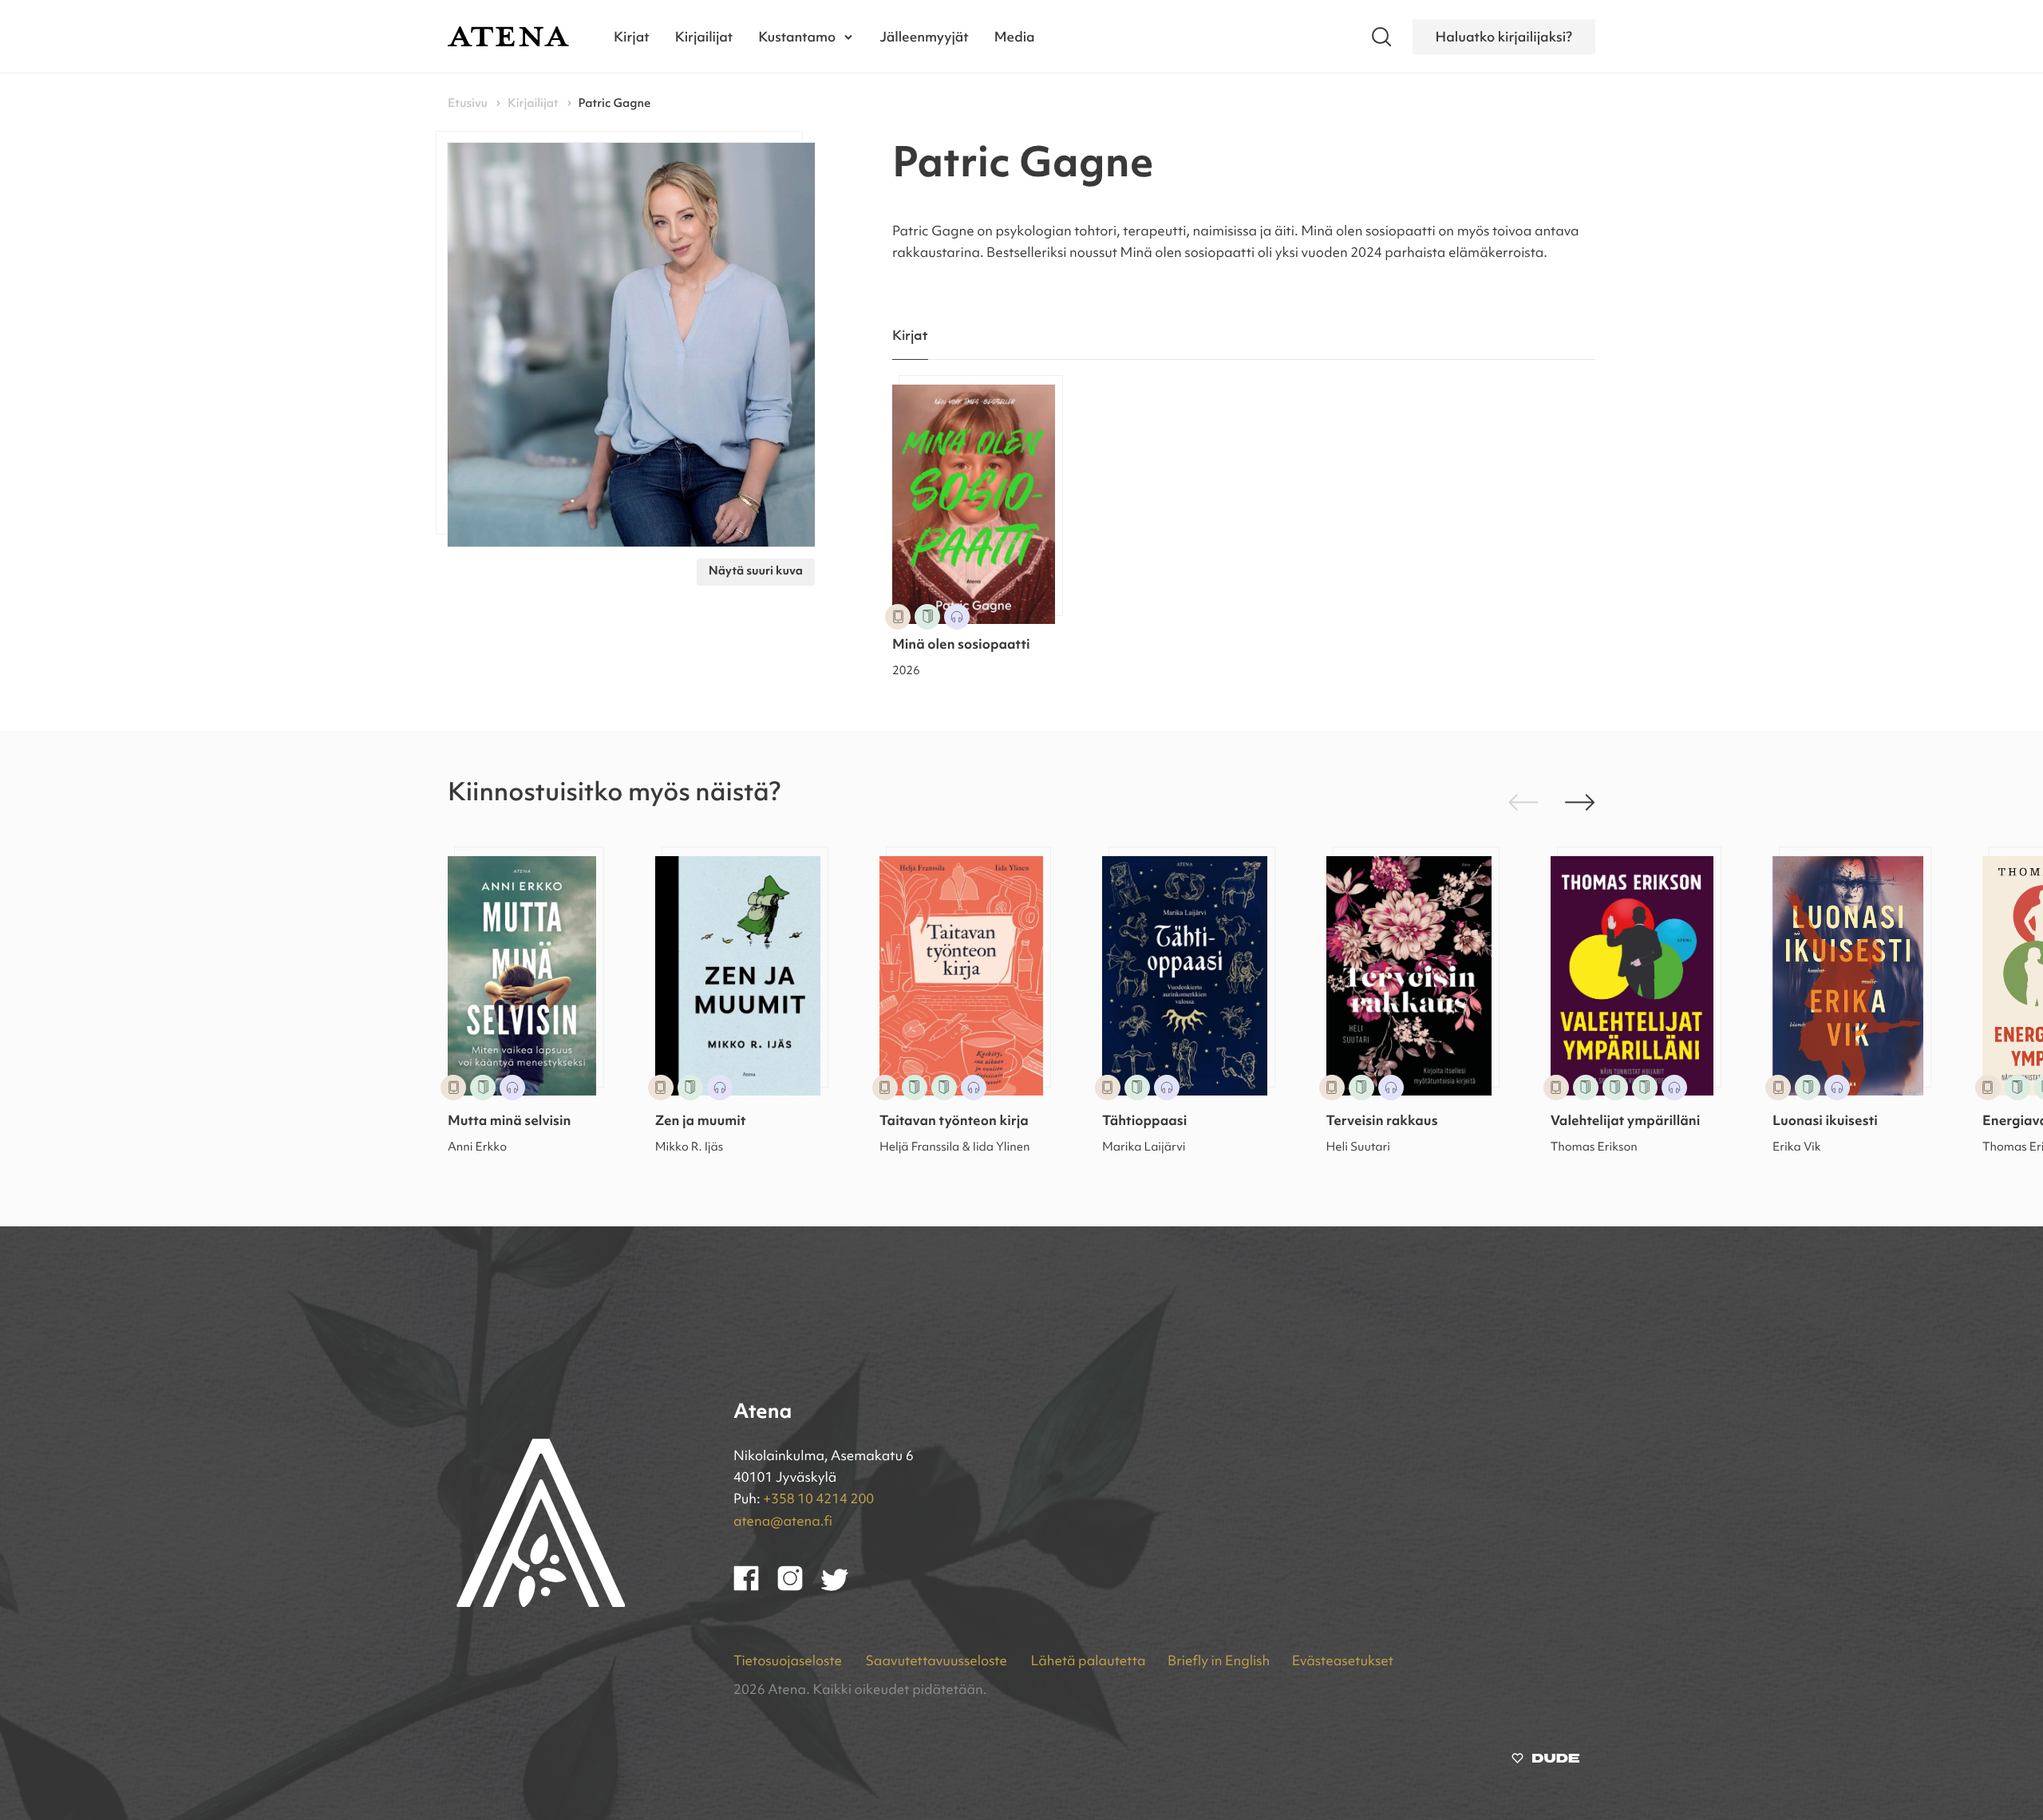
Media (1015, 36)
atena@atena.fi (783, 1523)
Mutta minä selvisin (509, 1122)
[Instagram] (799, 1588)
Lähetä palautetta (1088, 1662)
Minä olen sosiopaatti (961, 646)
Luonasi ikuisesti (1825, 1122)
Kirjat (632, 36)
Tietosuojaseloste (789, 1662)
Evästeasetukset (1343, 1662)
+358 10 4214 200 (818, 1500)
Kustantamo (797, 36)
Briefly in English (1219, 1662)
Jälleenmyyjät (924, 36)
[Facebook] (755, 1588)
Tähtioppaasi (1144, 1122)
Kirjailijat (704, 36)
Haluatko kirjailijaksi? (1504, 36)
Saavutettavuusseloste (938, 1662)
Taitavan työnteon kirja (954, 1122)
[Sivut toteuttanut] (1545, 1762)
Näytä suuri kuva (756, 572)
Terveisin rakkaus (1382, 1122)
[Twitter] (842, 1588)
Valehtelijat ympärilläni (1626, 1122)
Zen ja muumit (701, 1122)
